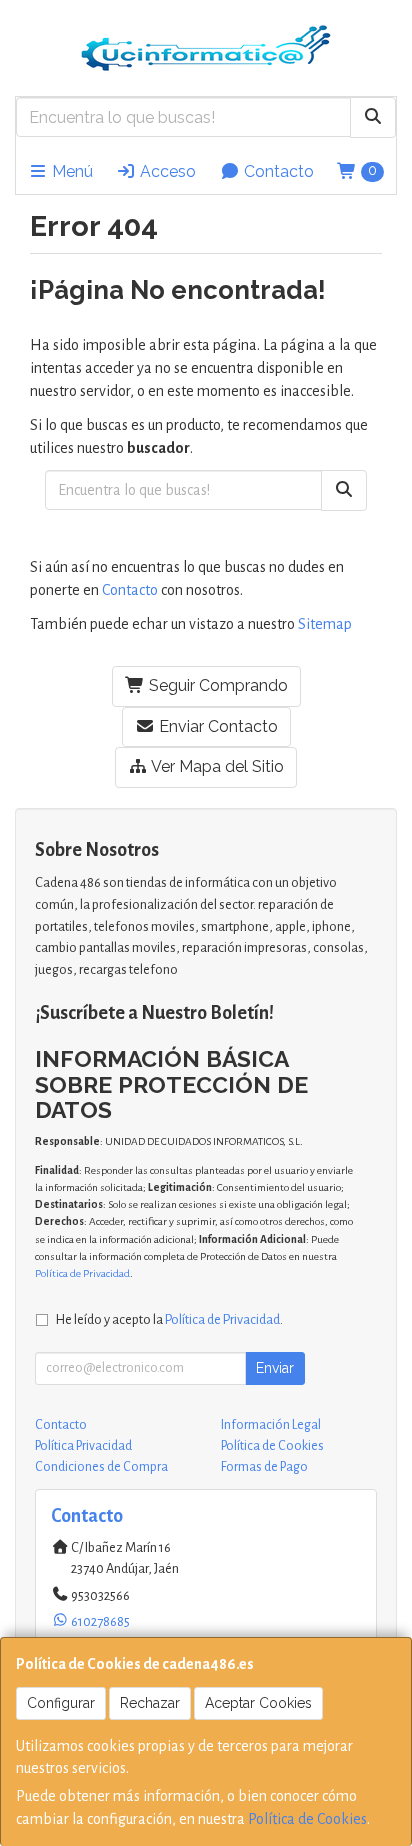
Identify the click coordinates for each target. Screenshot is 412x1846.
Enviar (275, 1368)
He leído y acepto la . (169, 1319)
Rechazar (150, 1703)
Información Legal (271, 1425)
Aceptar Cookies (258, 1703)
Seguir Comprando (216, 685)
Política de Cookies (307, 1819)
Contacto (277, 171)
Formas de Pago (264, 1467)
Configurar (61, 1703)
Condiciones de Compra (101, 1467)
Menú (70, 171)
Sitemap (325, 624)
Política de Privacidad (82, 1273)
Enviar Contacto (216, 726)
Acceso (166, 171)
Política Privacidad (83, 1446)
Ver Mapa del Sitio (216, 766)
